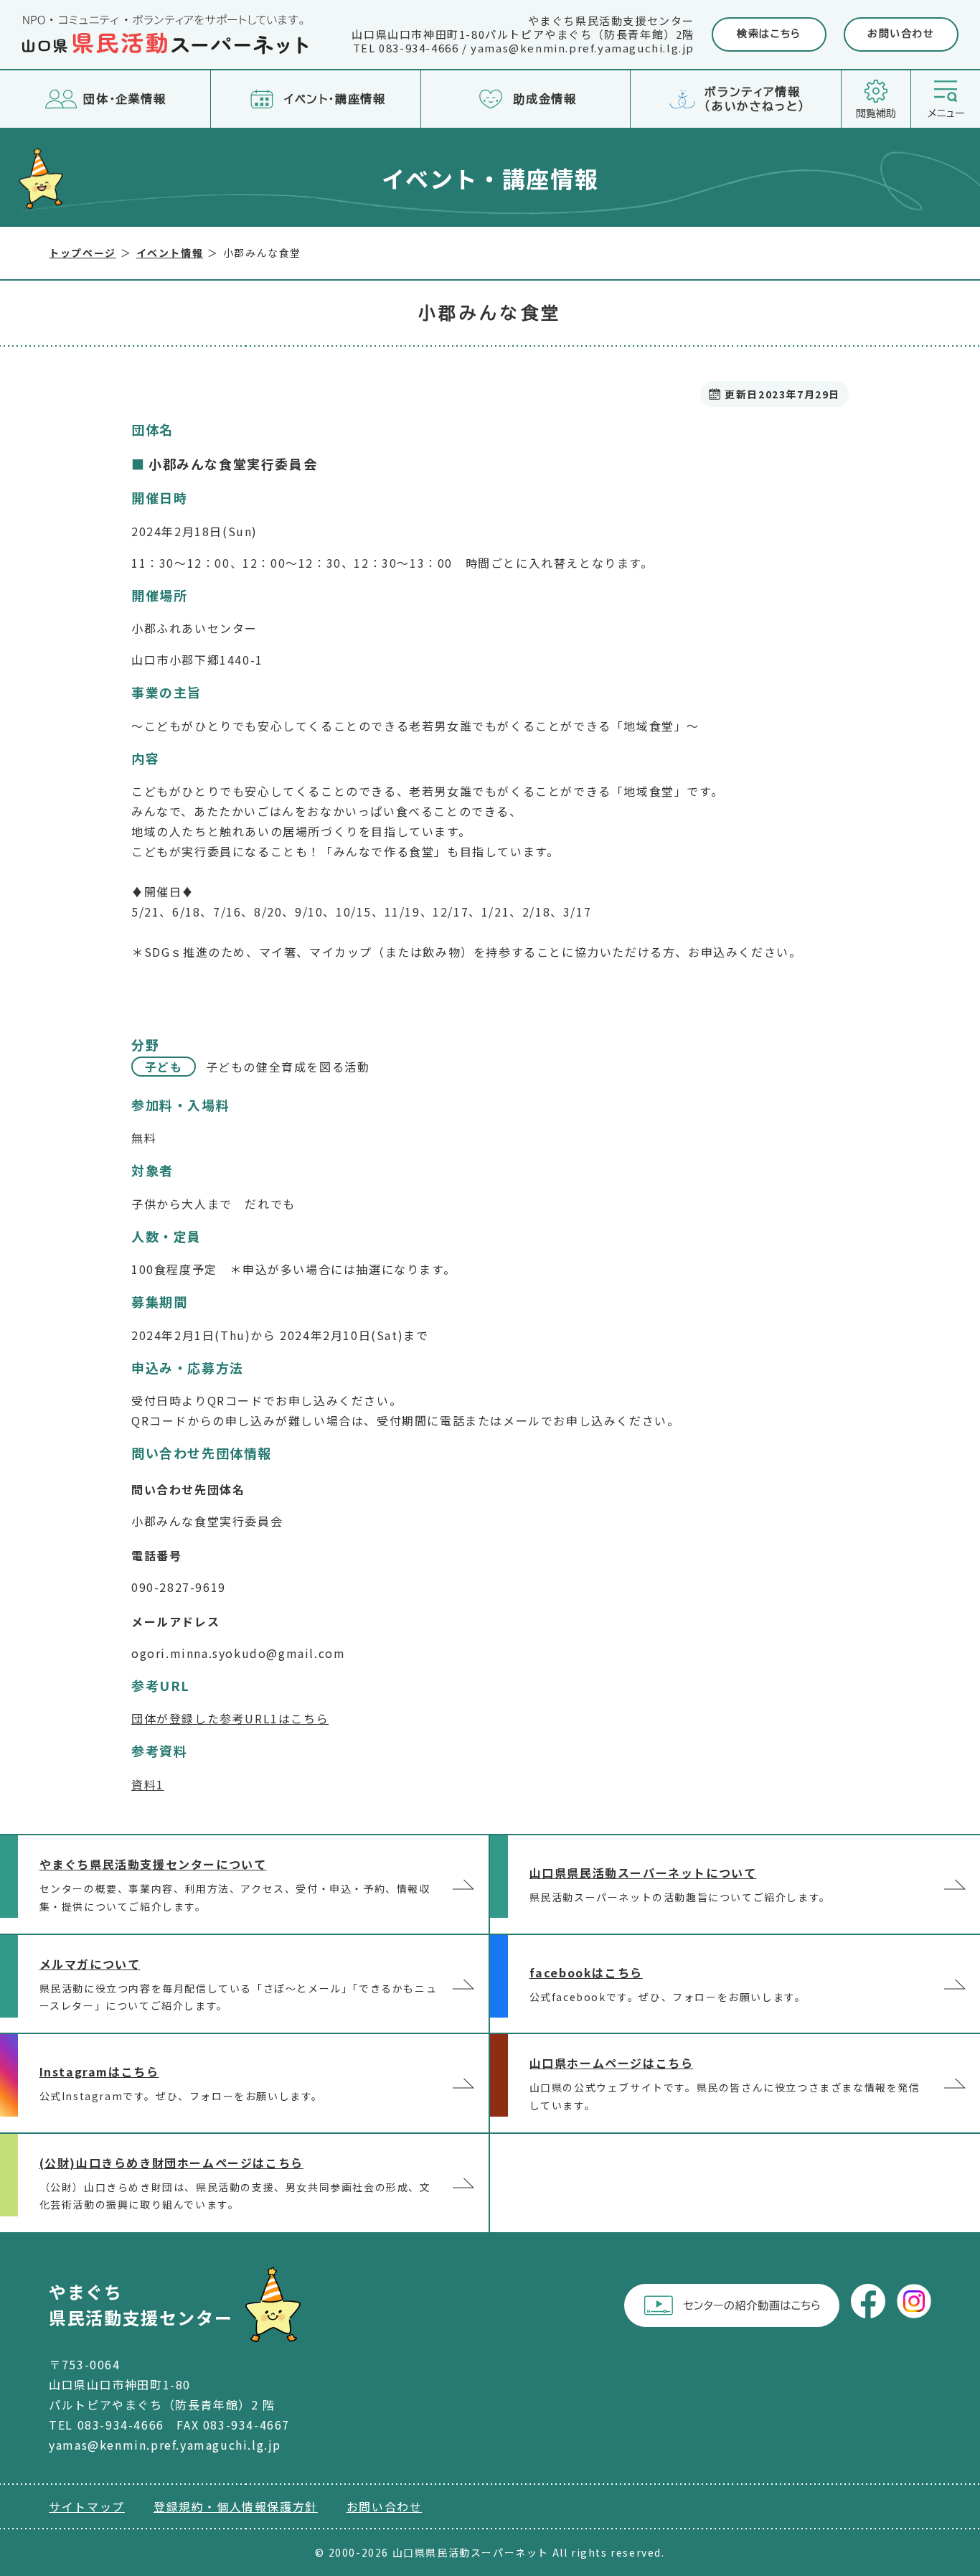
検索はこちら (769, 34)
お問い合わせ (901, 34)
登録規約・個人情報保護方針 (236, 2506)
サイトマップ (87, 2506)
